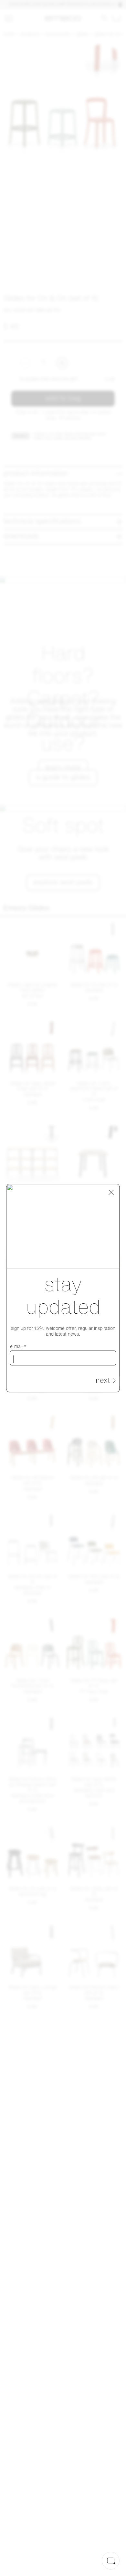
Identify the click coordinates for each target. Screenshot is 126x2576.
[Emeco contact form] (111, 2561)
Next (103, 1381)
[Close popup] (111, 1192)
